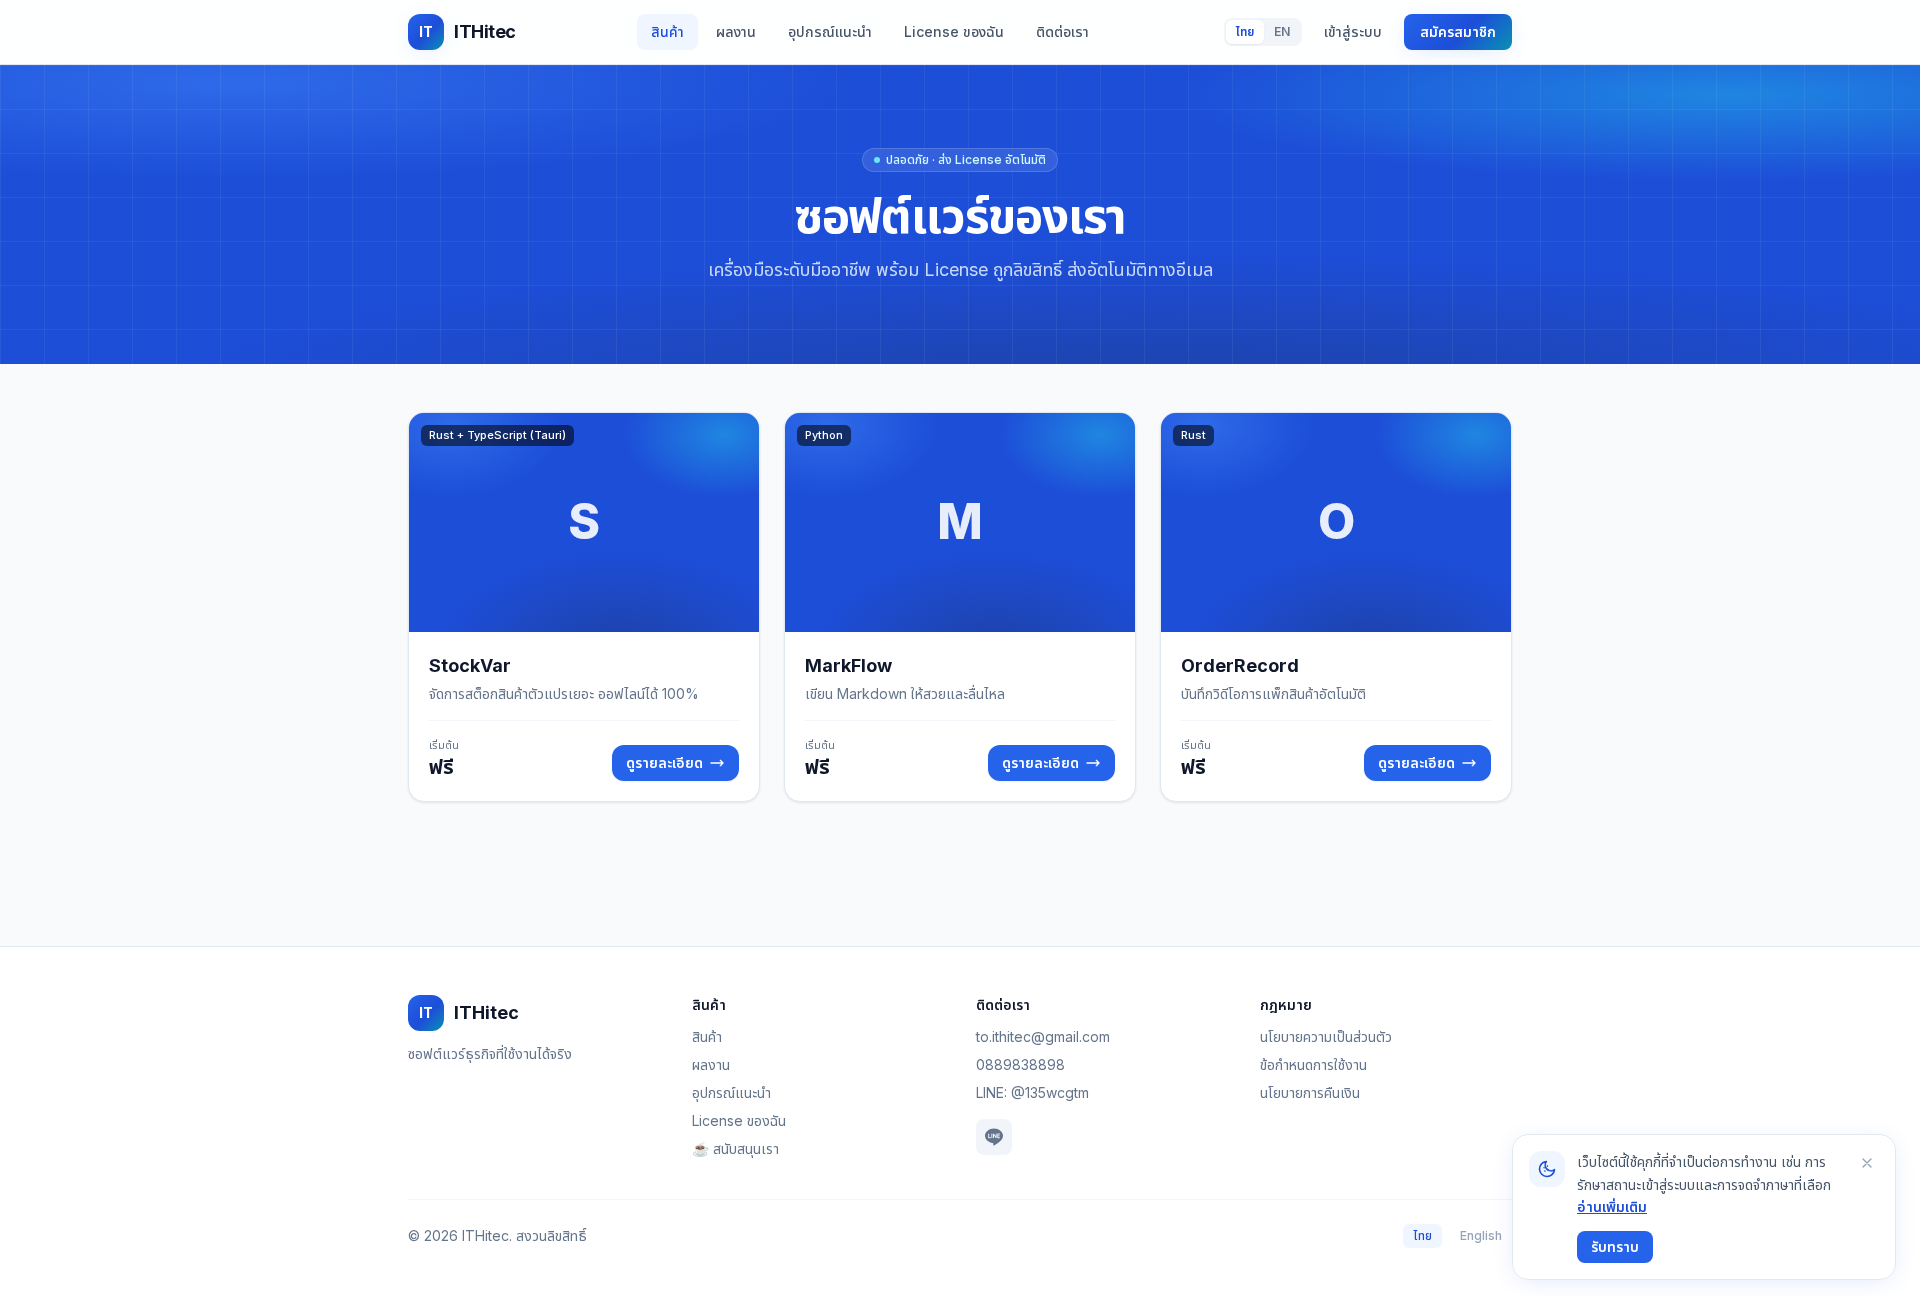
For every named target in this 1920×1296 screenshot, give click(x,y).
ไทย (1245, 31)
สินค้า (667, 31)
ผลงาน (736, 31)
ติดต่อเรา (1062, 31)
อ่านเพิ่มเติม (1612, 1206)
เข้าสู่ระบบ (1353, 31)
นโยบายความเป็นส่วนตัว (1326, 1036)
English (1481, 1235)
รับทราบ (1615, 1246)
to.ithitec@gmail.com (1043, 1036)
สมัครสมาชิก (1458, 31)
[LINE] (994, 1137)
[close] (1867, 1163)
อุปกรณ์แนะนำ (830, 31)
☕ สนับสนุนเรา (735, 1148)
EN (1282, 31)
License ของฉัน (954, 31)
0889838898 (1020, 1064)
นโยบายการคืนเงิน (1310, 1092)
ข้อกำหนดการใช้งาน (1313, 1064)
